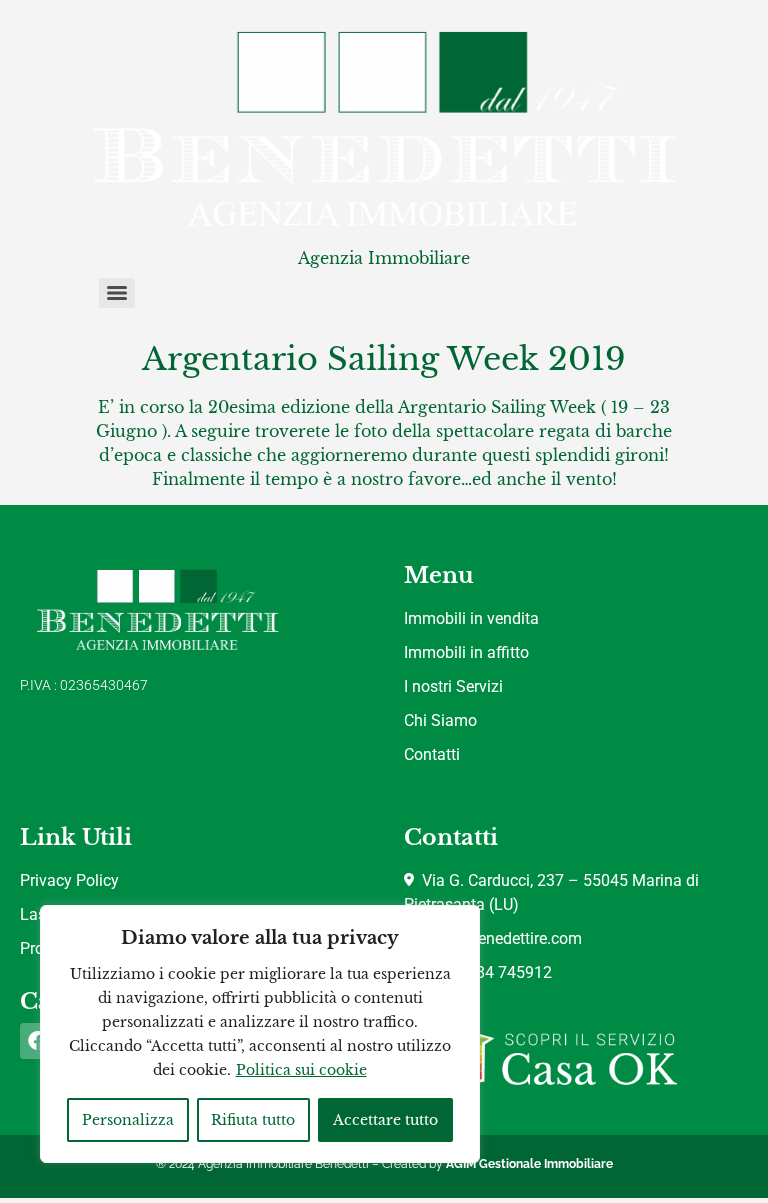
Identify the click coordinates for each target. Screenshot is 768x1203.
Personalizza (128, 1120)
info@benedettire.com (500, 938)
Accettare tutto (385, 1120)
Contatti (432, 754)
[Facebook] (38, 1041)
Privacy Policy (69, 880)
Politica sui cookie (301, 1070)
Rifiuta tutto (253, 1120)
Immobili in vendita (471, 618)
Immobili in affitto (466, 652)
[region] (260, 1034)
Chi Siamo (440, 720)
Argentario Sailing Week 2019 (384, 359)
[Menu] (117, 293)
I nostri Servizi (453, 686)
